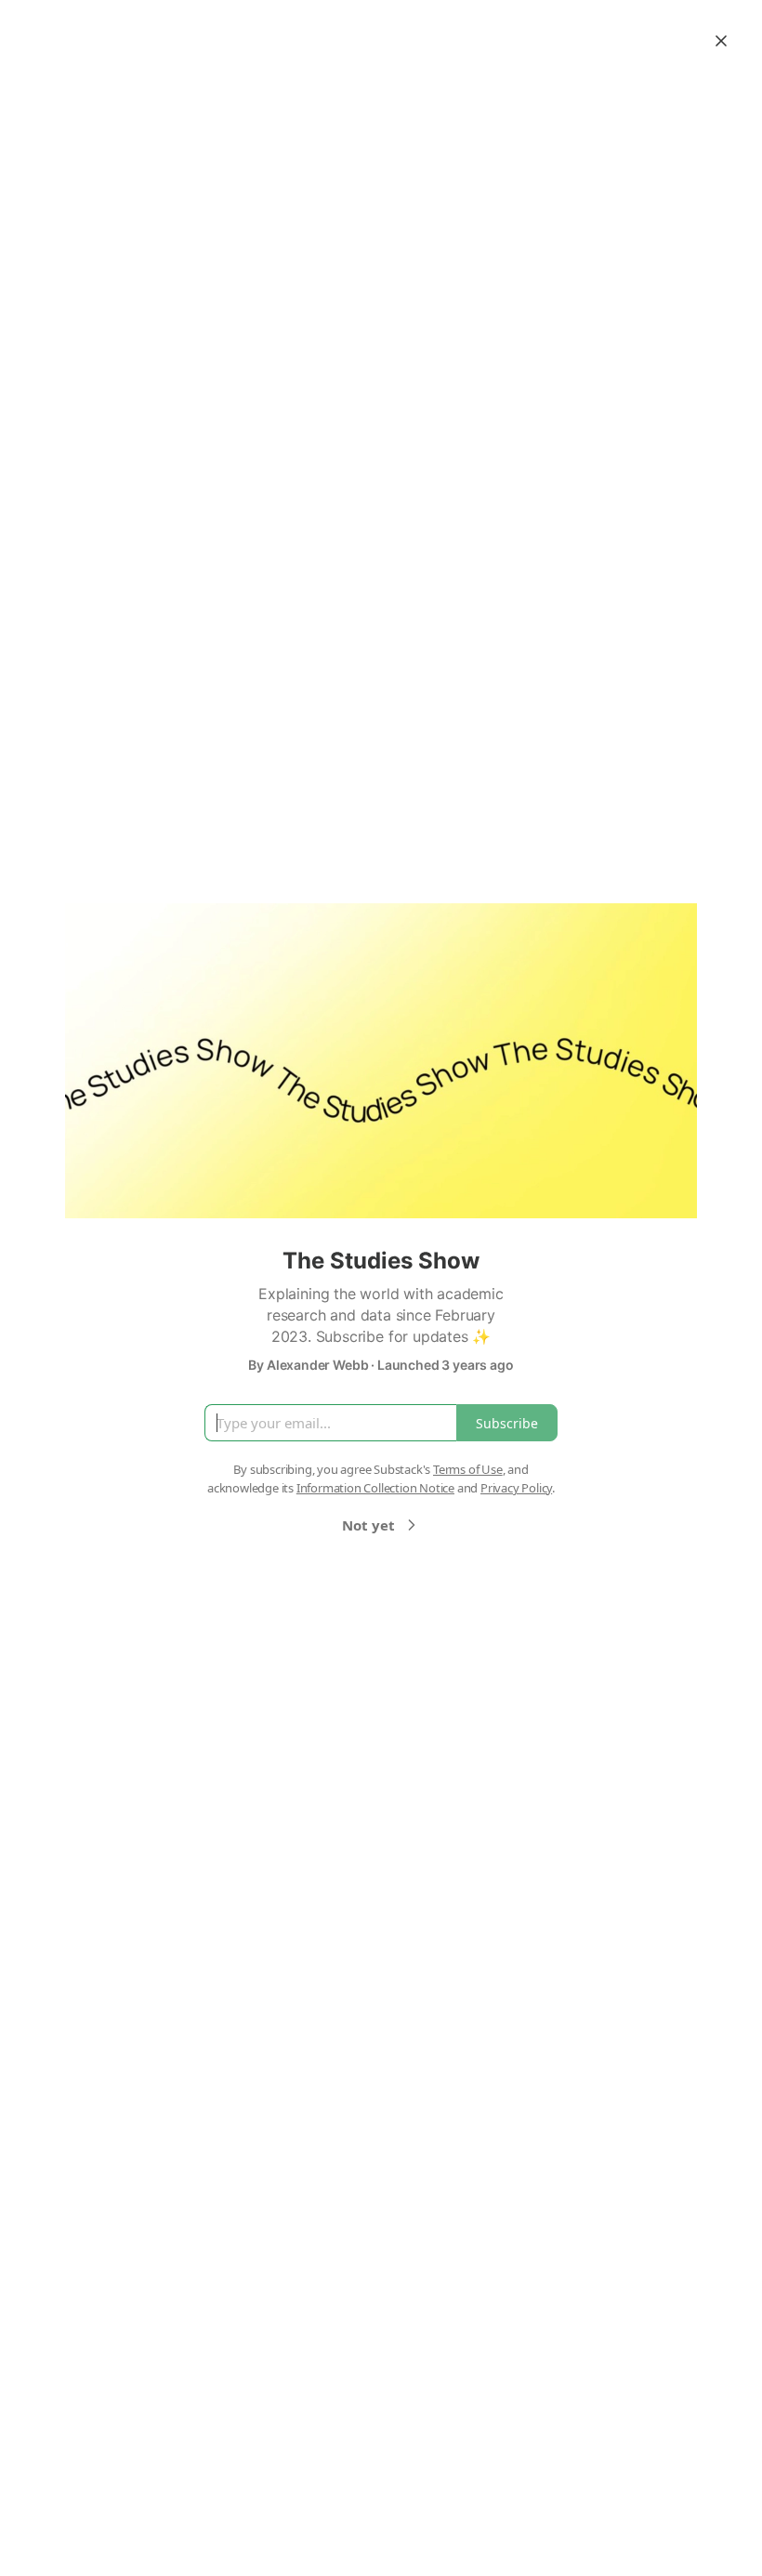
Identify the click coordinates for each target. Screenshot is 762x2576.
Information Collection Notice (375, 1488)
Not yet (368, 1525)
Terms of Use (468, 1469)
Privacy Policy (516, 1488)
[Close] (721, 41)
